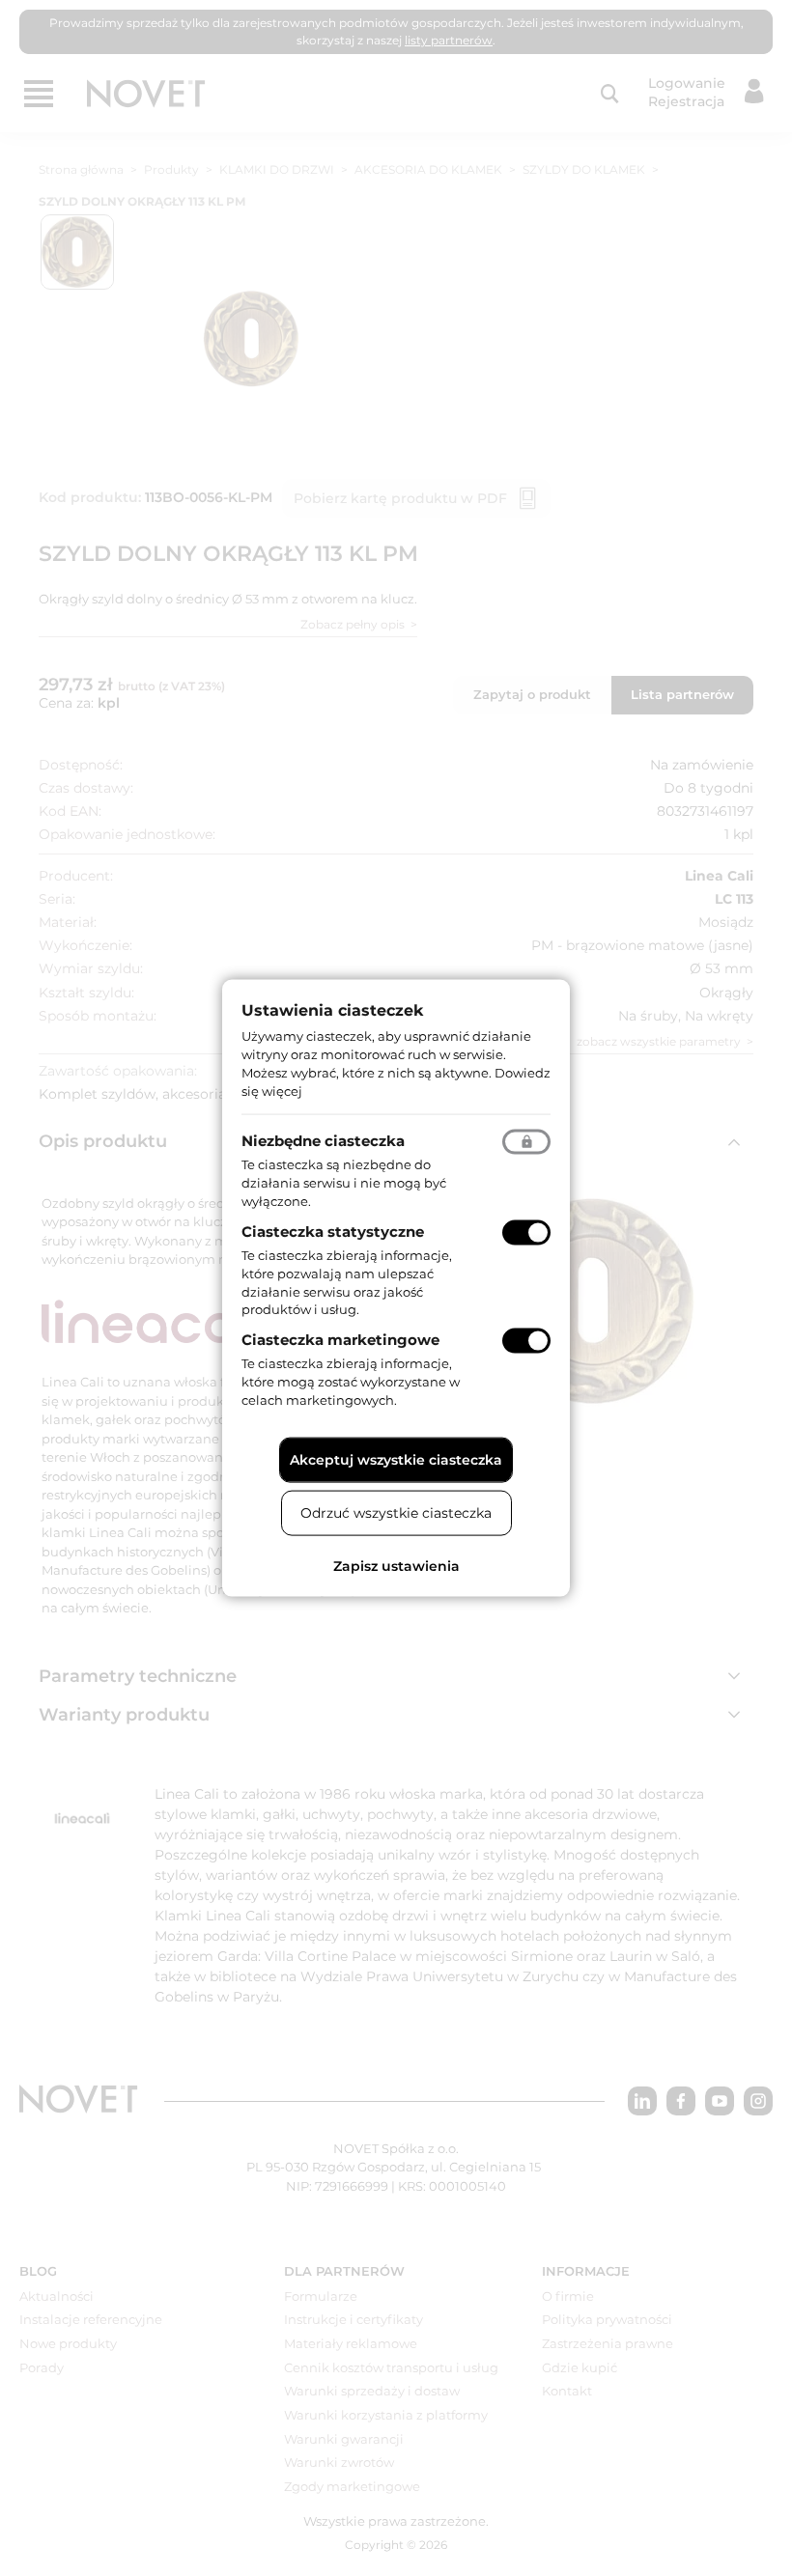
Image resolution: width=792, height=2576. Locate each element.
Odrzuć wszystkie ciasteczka (396, 1512)
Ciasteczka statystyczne (333, 1232)
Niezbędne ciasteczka (323, 1141)
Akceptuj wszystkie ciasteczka (396, 1459)
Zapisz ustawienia (396, 1565)
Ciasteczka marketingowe (340, 1340)
